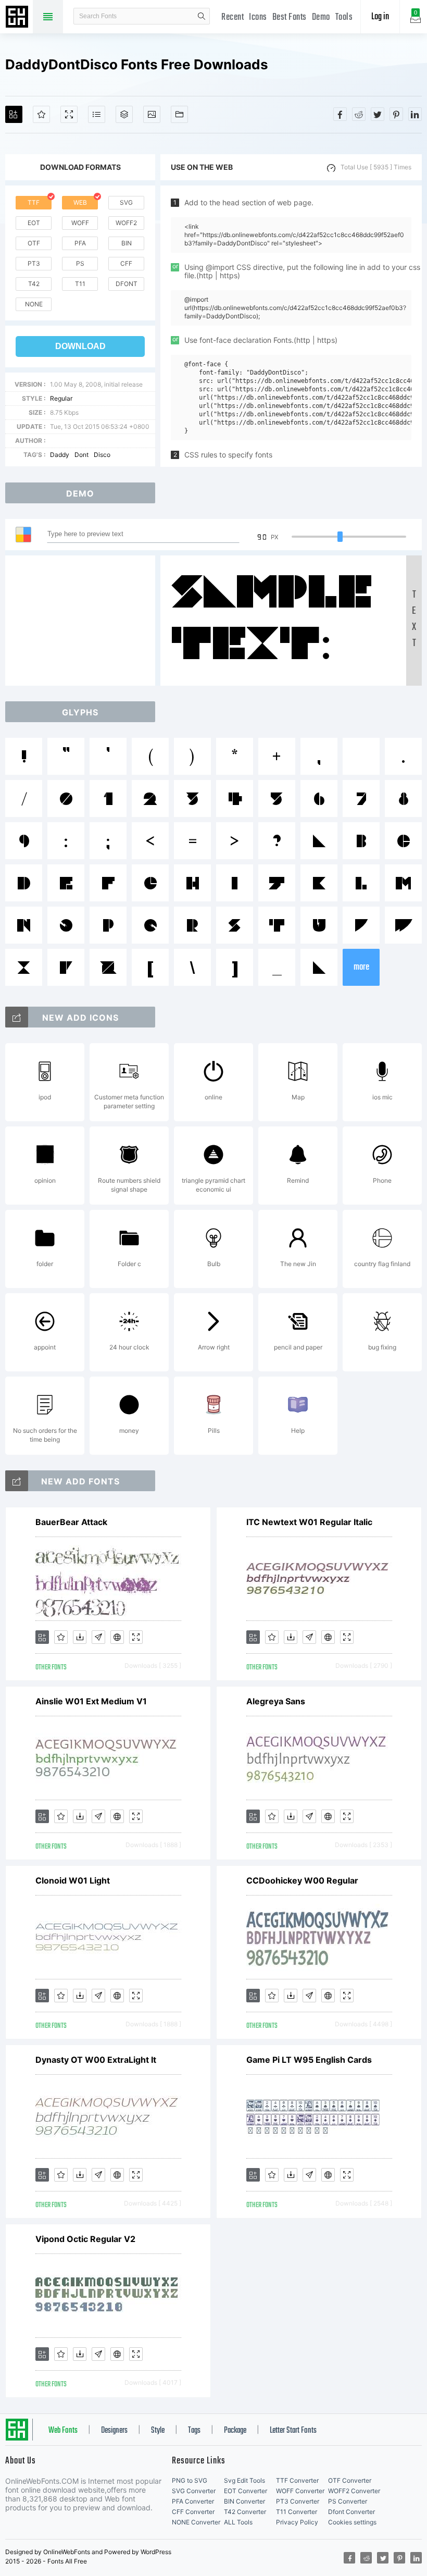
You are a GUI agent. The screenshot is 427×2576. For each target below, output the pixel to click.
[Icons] (152, 114)
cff (126, 263)
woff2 (126, 223)
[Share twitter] (378, 114)
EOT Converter (246, 2491)
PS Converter (348, 2501)
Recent (233, 17)
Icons (258, 17)
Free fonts (18, 18)
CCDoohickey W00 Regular (302, 1880)
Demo (321, 17)
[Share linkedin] (415, 114)
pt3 (34, 263)
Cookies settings (352, 2522)
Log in (380, 17)
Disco (102, 455)
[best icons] (17, 1481)
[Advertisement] (83, 621)
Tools (344, 17)
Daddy (60, 455)
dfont (127, 284)
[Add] (14, 114)
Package (235, 2431)
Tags (194, 2431)
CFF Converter (193, 2512)
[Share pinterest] (396, 114)
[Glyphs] (97, 114)
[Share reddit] (359, 114)
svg (126, 202)
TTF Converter (297, 2480)
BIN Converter (244, 2501)
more (361, 967)
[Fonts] (179, 114)
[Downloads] (80, 1637)
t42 (34, 284)
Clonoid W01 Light (73, 1880)
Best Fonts (290, 17)
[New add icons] (17, 1017)
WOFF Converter (300, 2491)
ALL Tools (238, 2522)
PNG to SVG (190, 2480)
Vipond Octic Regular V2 (85, 2239)
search (202, 16)
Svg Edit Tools (244, 2480)
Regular (61, 398)
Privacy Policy (297, 2522)
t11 (80, 284)
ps (80, 263)
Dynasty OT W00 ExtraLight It (96, 2060)
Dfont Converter (351, 2512)
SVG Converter (194, 2491)
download (80, 346)
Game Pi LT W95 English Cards (309, 2060)
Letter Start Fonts (293, 2431)
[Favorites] (41, 114)
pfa (80, 243)
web (80, 202)
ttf (34, 202)
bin (127, 243)
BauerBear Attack (71, 1522)
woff (80, 223)
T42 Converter (245, 2512)
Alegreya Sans (276, 1701)
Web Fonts (63, 2431)
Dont (81, 455)
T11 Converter (297, 2512)
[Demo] (69, 114)
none (34, 304)
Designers (114, 2431)
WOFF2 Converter (354, 2491)
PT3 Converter (298, 2501)
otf (34, 243)
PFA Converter (193, 2501)
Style (158, 2431)
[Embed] (117, 1637)
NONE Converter (196, 2522)
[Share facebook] (340, 114)
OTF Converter (350, 2480)
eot (34, 223)
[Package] (124, 114)
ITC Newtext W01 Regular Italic (309, 1522)
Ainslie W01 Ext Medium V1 (91, 1701)
